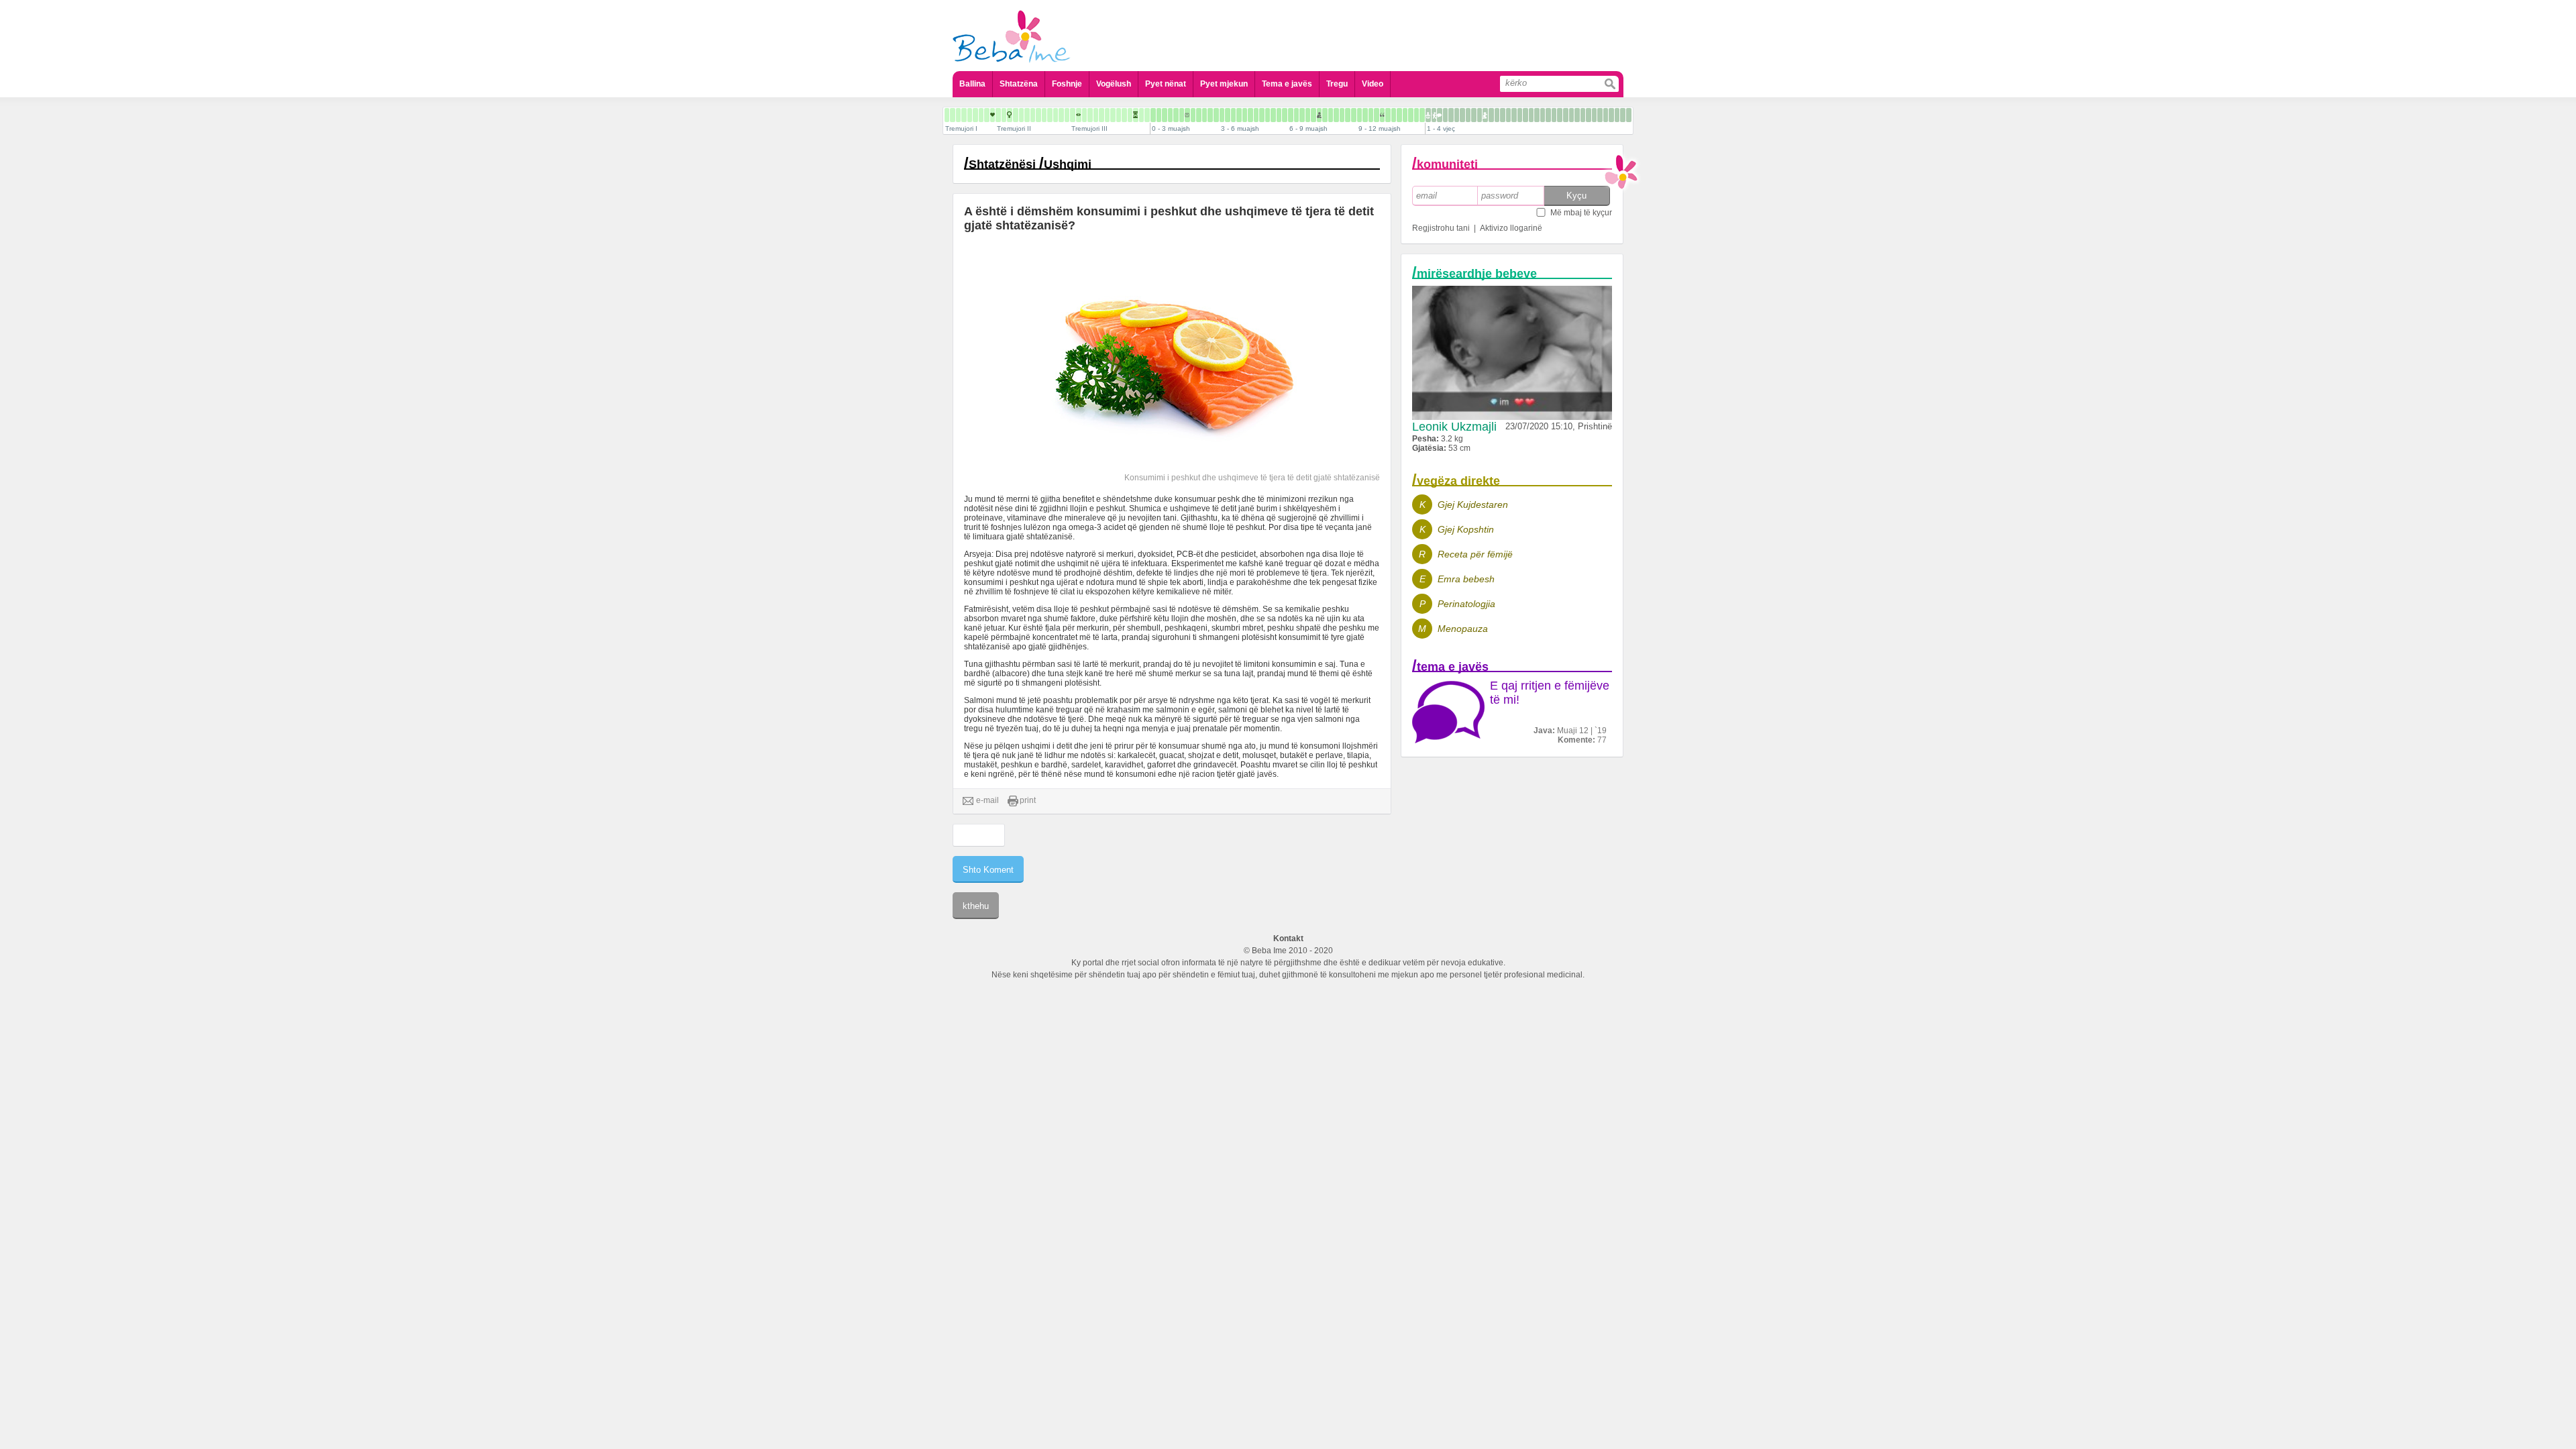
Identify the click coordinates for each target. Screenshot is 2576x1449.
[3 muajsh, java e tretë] (1233, 115)
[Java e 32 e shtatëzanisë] (1107, 115)
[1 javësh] (1159, 115)
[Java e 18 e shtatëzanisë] (1027, 115)
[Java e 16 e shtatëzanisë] (1016, 115)
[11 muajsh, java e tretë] (1416, 115)
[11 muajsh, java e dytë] (1411, 115)
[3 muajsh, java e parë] (1222, 115)
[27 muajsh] (1514, 115)
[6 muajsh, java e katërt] (1308, 115)
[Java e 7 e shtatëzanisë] (964, 115)
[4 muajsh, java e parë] (1245, 115)
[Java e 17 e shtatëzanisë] (1021, 115)
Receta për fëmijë (1475, 554)
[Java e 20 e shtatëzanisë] (1038, 115)
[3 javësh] (1170, 115)
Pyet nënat (1166, 84)
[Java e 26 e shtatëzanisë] (1073, 115)
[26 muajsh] (1508, 115)
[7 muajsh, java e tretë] (1325, 115)
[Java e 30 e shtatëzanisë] (1096, 115)
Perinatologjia (1466, 604)
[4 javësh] (1176, 115)
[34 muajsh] (1554, 115)
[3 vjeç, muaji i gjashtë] (1594, 115)
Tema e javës (1287, 84)
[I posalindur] (1153, 115)
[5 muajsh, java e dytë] (1273, 115)
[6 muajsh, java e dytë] (1296, 115)
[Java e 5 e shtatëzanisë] (953, 115)
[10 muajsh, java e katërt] (1399, 115)
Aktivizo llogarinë (1511, 228)
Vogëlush (1114, 84)
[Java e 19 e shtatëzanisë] (1033, 115)
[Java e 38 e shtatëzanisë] (1141, 115)
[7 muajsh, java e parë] (1313, 115)
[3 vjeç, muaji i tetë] (1606, 115)
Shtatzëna (1019, 84)
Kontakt (1288, 938)
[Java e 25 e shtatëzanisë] (1067, 115)
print (1028, 800)
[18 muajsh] (1462, 115)
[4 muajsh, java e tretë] (1256, 115)
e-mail (987, 800)
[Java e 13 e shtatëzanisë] (998, 115)
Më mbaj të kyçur (1581, 213)
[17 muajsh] (1457, 115)
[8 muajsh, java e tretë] (1348, 115)
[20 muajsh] (1474, 115)
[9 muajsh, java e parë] (1359, 115)
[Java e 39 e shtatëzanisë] (1147, 115)
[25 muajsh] (1503, 115)
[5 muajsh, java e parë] (1268, 115)
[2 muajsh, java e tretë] (1210, 115)
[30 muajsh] (1531, 115)
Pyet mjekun (1224, 84)
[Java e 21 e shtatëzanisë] (1044, 115)
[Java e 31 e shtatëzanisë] (1102, 115)
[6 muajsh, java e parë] (1291, 115)
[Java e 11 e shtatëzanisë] (987, 115)
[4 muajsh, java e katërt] (1262, 115)
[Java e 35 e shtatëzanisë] (1124, 115)
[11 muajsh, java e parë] (1405, 115)
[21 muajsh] (1480, 115)
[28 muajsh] (1520, 115)
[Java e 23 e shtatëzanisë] (1056, 115)
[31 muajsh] (1537, 115)
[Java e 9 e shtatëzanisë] (975, 115)
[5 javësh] (1182, 115)
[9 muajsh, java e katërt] (1377, 115)
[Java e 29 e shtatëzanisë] (1090, 115)
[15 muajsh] (1445, 115)
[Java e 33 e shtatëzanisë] (1113, 115)
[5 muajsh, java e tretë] (1279, 115)
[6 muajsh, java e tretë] (1302, 115)
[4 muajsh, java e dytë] (1250, 115)
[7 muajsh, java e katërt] (1331, 115)
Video (1373, 84)
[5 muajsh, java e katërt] (1285, 115)
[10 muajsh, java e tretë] (1394, 115)
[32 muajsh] (1543, 115)
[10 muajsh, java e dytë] (1388, 115)
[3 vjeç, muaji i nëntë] (1611, 115)
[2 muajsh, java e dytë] (1204, 115)
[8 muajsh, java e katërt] (1354, 115)
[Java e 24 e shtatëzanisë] (1061, 115)
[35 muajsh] (1560, 115)
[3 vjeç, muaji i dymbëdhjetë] (1629, 115)
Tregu (1337, 84)
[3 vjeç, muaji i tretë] (1577, 115)
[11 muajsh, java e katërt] (1422, 115)
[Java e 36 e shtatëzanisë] (1130, 115)
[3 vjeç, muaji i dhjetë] (1617, 115)
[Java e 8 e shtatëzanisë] (970, 115)
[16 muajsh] (1451, 115)
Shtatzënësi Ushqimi (1030, 164)
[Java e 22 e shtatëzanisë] (1050, 115)
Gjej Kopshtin (1466, 529)
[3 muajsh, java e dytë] (1228, 115)
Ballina (972, 84)
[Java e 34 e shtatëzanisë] (1119, 115)
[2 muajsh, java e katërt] (1216, 115)
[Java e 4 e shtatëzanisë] (947, 115)
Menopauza (1463, 629)
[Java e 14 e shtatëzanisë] (1004, 115)
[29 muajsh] (1525, 115)
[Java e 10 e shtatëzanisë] (981, 115)
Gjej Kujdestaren (1473, 504)
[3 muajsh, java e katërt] (1239, 115)
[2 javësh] (1165, 115)
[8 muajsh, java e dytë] (1342, 115)
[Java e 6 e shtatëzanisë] (958, 115)
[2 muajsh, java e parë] (1199, 115)
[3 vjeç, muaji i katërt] (1583, 115)
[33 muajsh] (1548, 115)
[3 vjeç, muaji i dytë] (1571, 115)
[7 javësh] (1193, 115)
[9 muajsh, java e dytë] (1365, 115)
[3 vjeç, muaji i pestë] (1589, 115)
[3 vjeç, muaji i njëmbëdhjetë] (1623, 115)
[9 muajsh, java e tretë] (1371, 115)
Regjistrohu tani (1441, 228)
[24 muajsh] (1497, 115)
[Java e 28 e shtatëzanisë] (1084, 115)
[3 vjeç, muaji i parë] (1566, 115)
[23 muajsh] (1491, 115)
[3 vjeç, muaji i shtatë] (1600, 115)
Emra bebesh (1466, 579)
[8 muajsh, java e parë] (1336, 115)
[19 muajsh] (1468, 115)
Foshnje (1067, 84)
